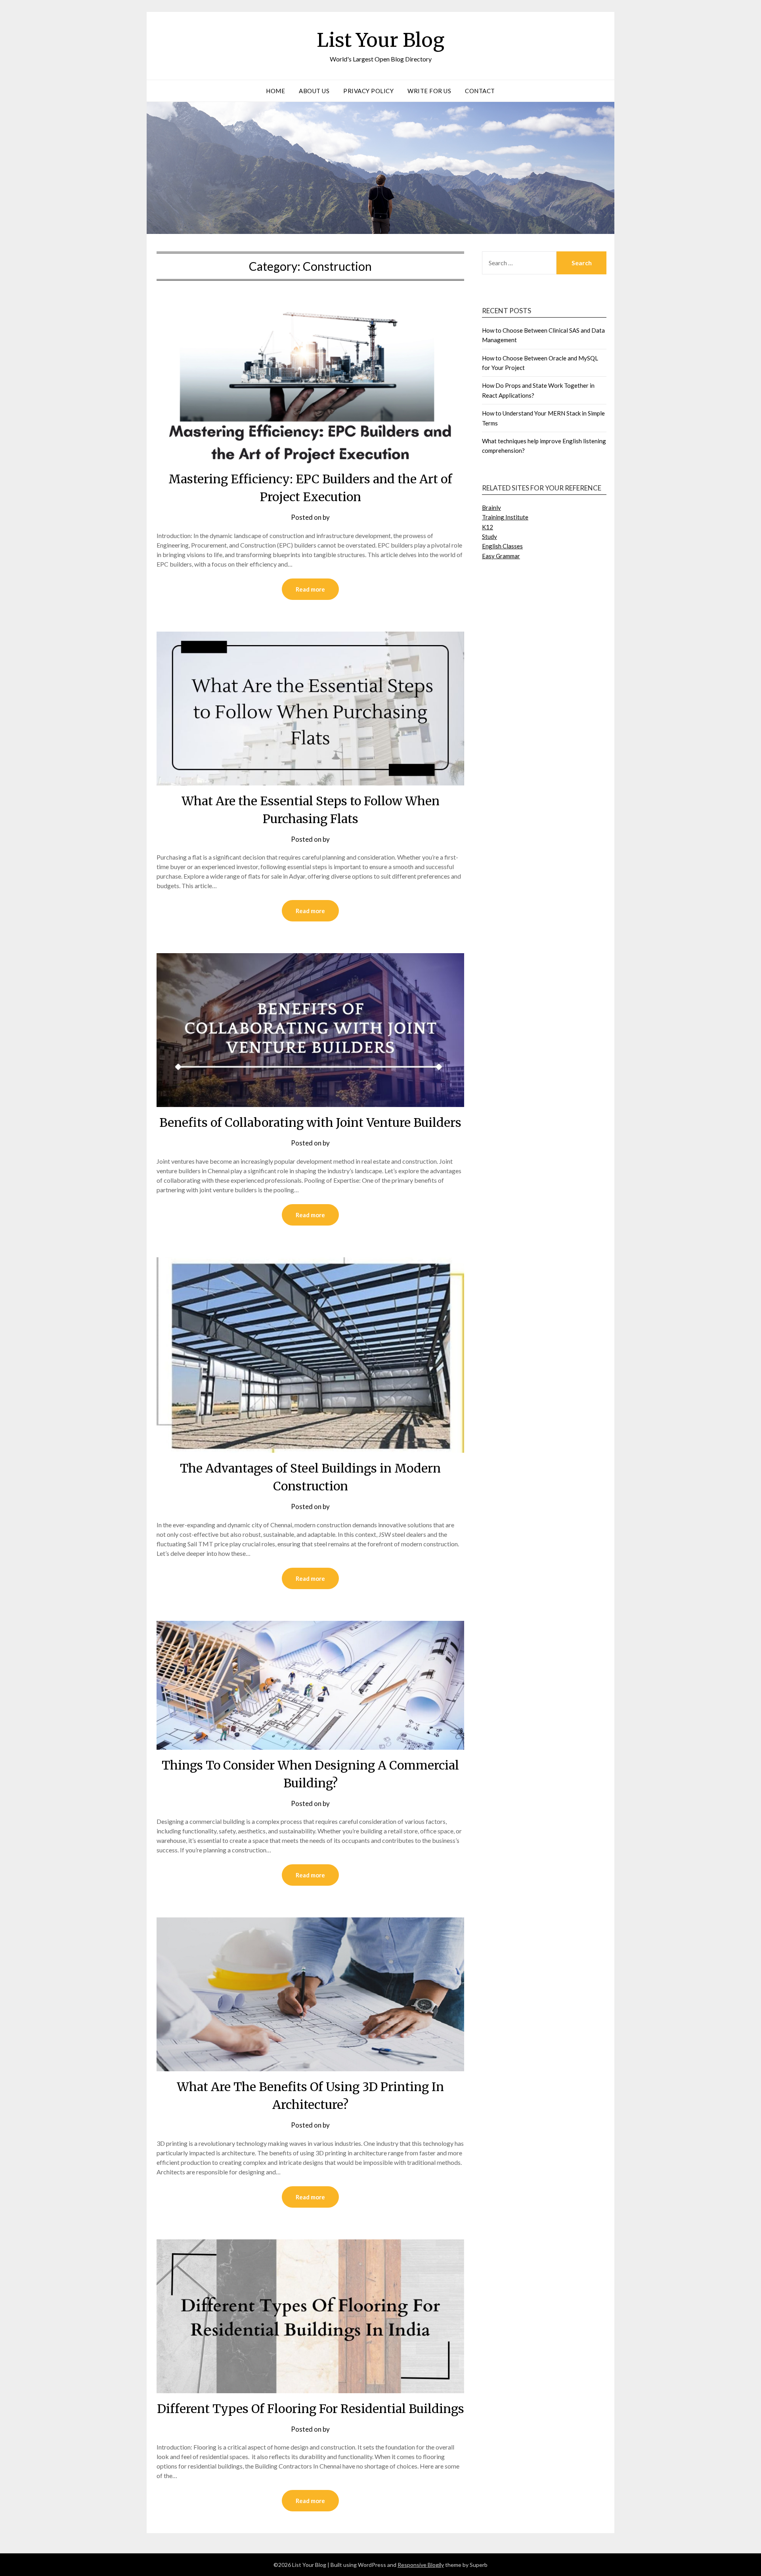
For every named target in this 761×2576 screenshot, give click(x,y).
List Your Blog (380, 40)
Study (489, 536)
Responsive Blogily (421, 2565)
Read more (310, 589)
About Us (314, 91)
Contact (480, 91)
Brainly (491, 508)
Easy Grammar (501, 556)
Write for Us (429, 91)
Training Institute (505, 517)
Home (275, 91)
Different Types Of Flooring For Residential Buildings (311, 2409)
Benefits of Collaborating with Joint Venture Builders (310, 1122)
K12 (488, 527)
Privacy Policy (368, 91)
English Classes (502, 546)
